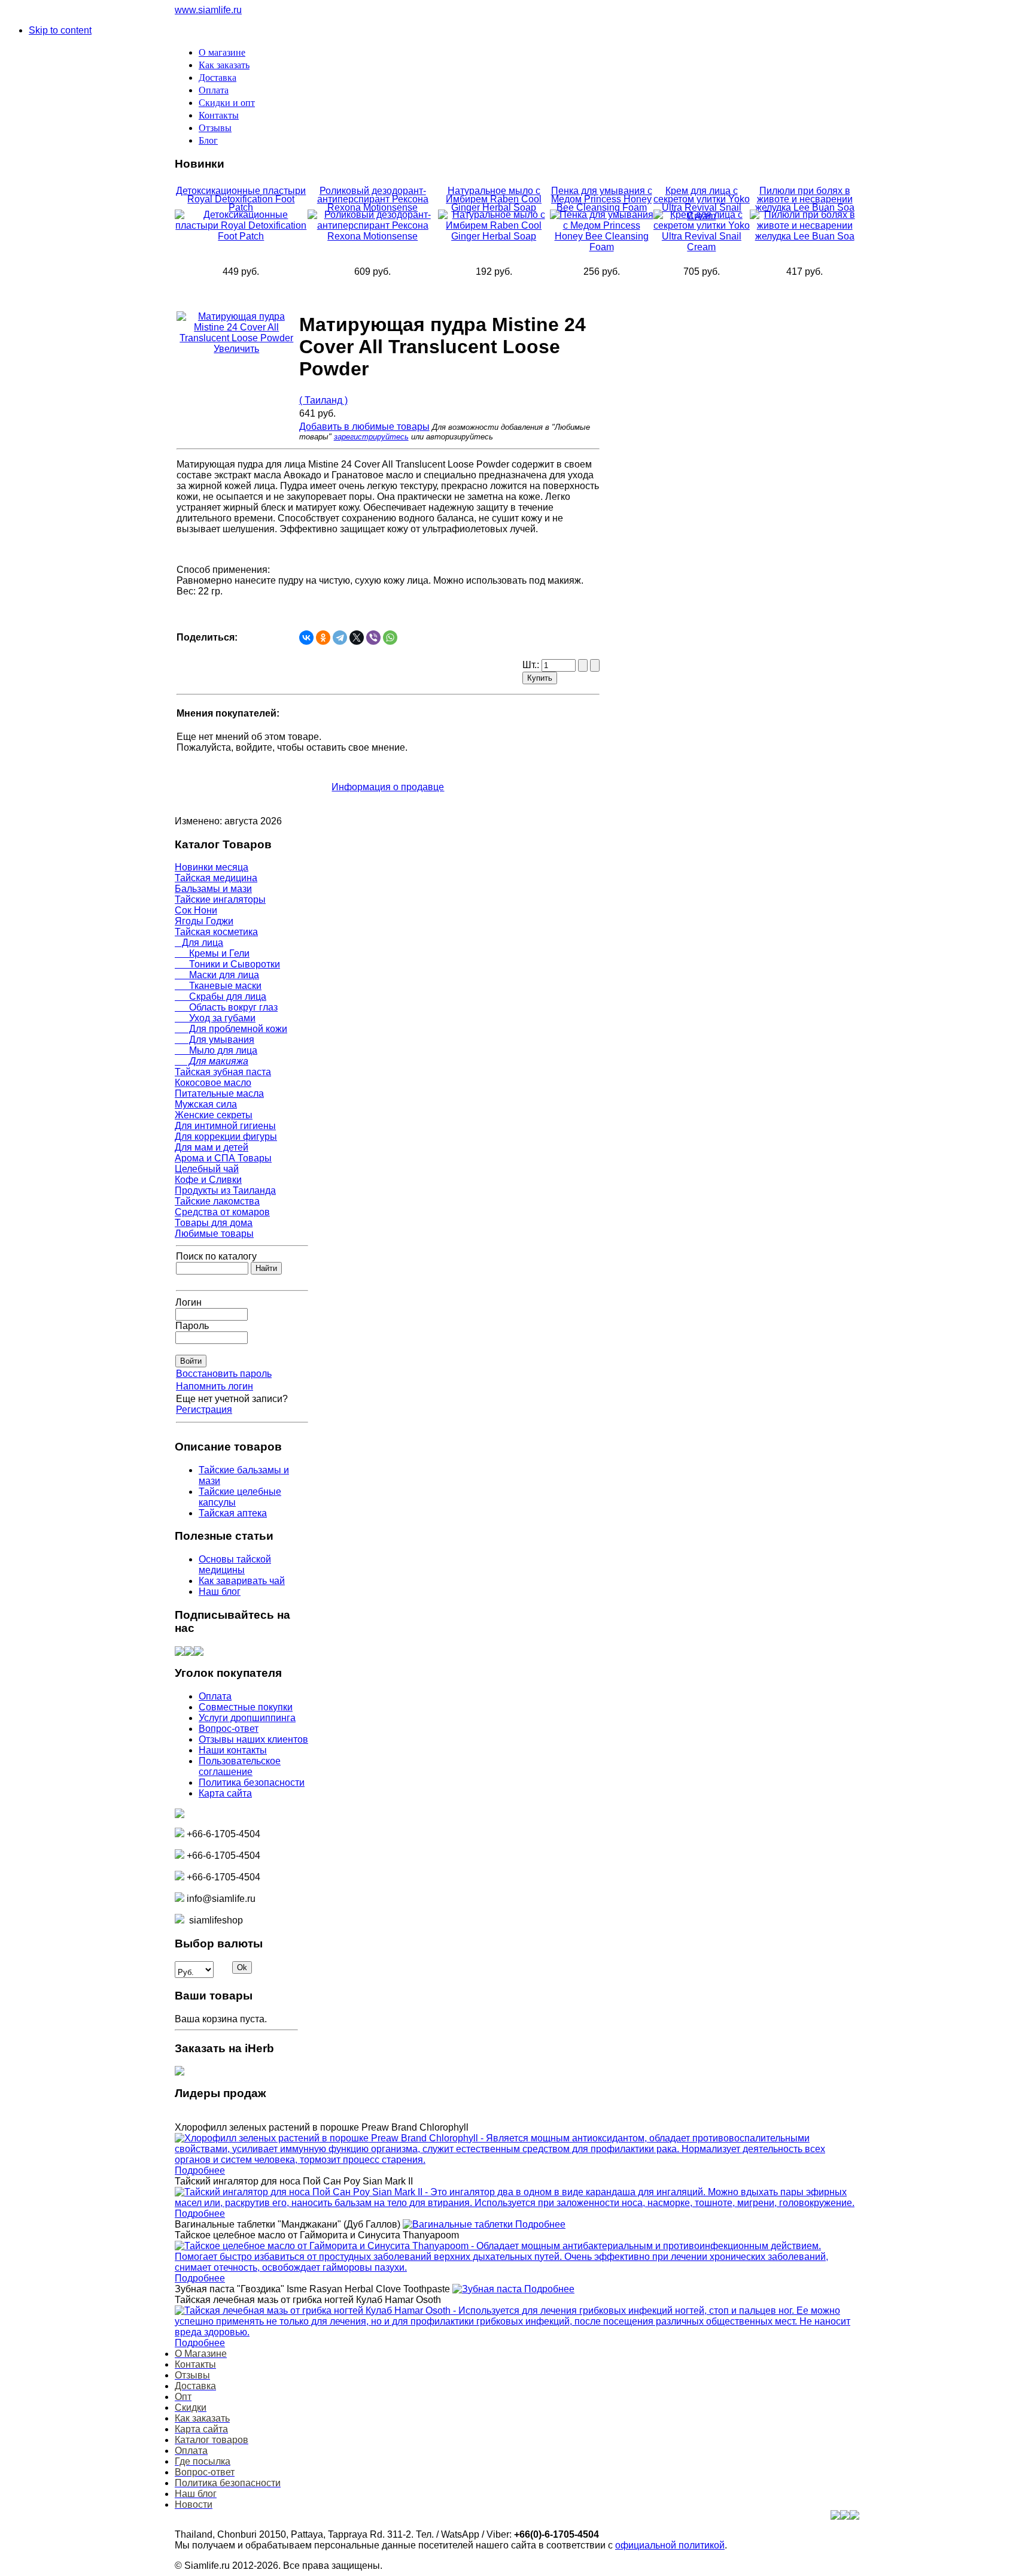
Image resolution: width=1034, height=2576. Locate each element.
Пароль (192, 1326)
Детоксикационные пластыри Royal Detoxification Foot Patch (241, 199)
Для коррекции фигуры (226, 1137)
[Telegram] (340, 638)
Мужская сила (206, 1104)
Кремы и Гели (212, 953)
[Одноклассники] (323, 638)
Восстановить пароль (224, 1374)
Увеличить (236, 349)
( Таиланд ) (323, 400)
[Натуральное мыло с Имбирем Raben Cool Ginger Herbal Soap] (494, 236)
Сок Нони (196, 910)
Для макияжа (212, 1061)
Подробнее (200, 2170)
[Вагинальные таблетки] (459, 2224)
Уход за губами (215, 1018)
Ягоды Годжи (204, 921)
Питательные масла (219, 1093)
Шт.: (532, 665)
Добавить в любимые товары (364, 427)
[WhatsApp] (390, 638)
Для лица (199, 943)
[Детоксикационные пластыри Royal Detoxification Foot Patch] (241, 236)
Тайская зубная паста (223, 1072)
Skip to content (60, 30)
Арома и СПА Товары (223, 1158)
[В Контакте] (180, 1653)
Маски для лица (217, 975)
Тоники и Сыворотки (227, 964)
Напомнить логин (215, 1386)
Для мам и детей (212, 1147)
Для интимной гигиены (225, 1126)
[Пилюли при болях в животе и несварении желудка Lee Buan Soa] (805, 236)
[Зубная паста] (488, 2289)
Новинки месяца (212, 867)
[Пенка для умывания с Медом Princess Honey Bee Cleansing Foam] (602, 247)
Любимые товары (214, 1234)
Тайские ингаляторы (220, 899)
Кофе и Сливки (208, 1180)
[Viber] (373, 638)
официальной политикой (670, 2545)
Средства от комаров (222, 1212)
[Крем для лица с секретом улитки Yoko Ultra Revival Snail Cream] (702, 247)
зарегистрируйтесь (371, 437)
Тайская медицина (216, 878)
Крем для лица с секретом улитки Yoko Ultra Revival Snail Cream (702, 203)
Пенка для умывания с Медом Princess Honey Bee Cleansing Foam (602, 199)
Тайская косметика (216, 932)
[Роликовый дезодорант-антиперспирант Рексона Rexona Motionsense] (373, 236)
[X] (357, 638)
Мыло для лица (216, 1050)
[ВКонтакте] (306, 638)
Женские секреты (214, 1115)
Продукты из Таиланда (225, 1190)
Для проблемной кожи (231, 1029)
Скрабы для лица (221, 996)
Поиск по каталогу (216, 1256)
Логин (188, 1302)
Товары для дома (214, 1223)
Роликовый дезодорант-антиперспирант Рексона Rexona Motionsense (373, 199)
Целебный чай (207, 1169)
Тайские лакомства (217, 1201)
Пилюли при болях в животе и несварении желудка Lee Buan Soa (805, 199)
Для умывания (215, 1040)
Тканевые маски (218, 986)
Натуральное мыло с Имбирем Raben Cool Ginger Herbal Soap (494, 199)
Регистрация (204, 1410)
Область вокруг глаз (226, 1007)
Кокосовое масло (213, 1083)
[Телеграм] (199, 1653)
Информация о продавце (388, 787)
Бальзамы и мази (213, 889)
